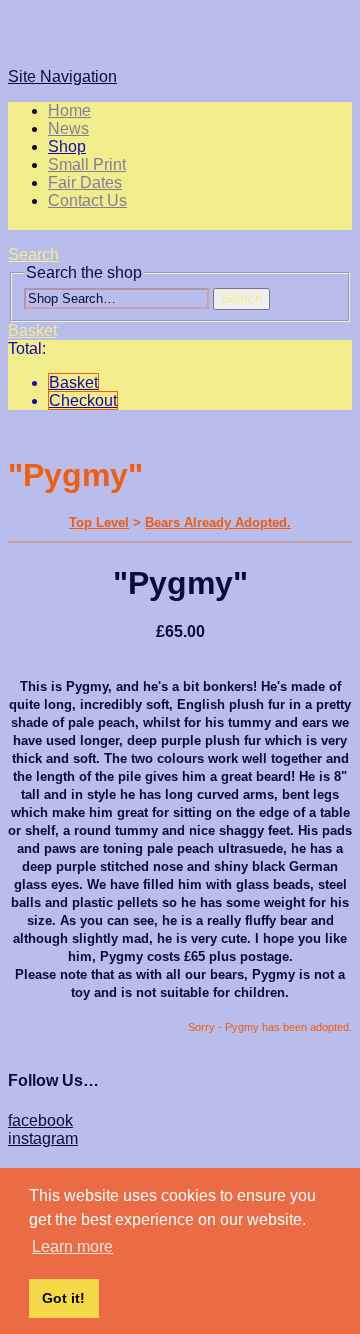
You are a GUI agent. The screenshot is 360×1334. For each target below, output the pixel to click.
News (68, 128)
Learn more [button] (72, 1246)
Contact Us (87, 200)
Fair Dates (85, 182)
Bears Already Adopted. (218, 522)
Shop (67, 146)
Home (69, 110)
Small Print (87, 164)
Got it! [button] (63, 1298)
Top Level (99, 522)
